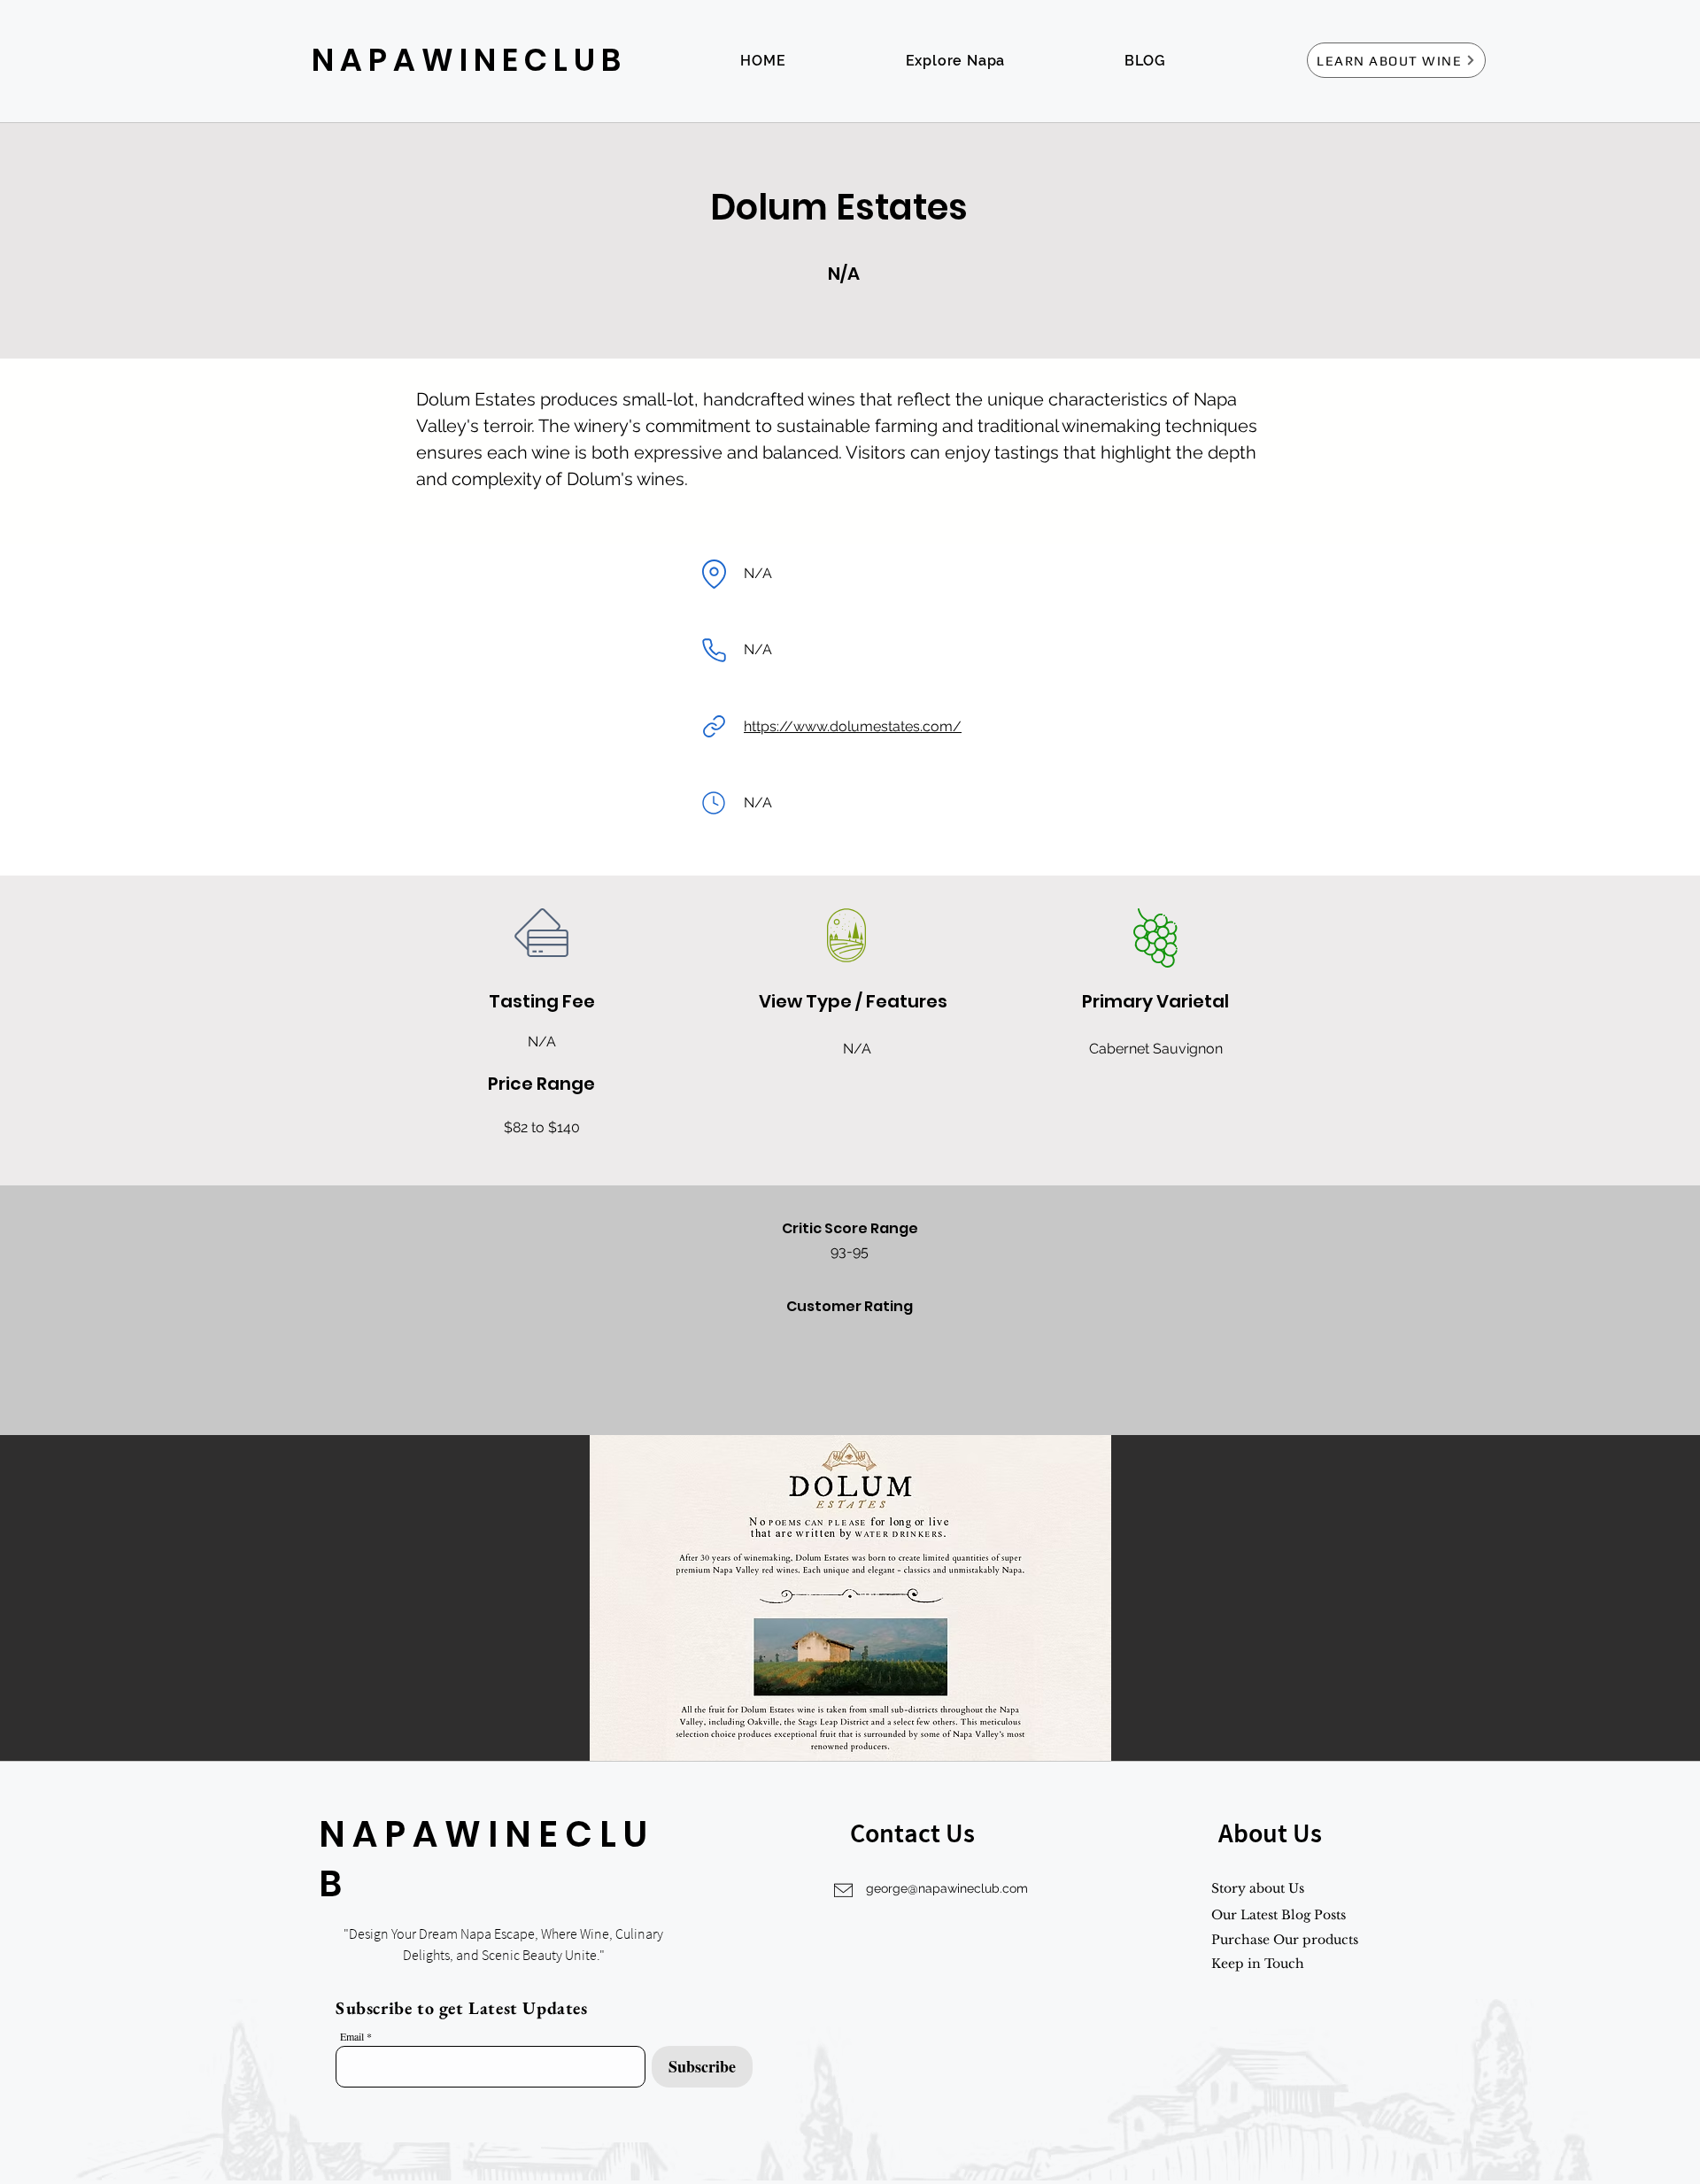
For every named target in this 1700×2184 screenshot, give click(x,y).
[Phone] (714, 650)
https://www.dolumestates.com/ (853, 726)
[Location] (714, 574)
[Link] (714, 727)
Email (352, 2036)
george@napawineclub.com (947, 1888)
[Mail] (714, 803)
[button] (850, 1598)
